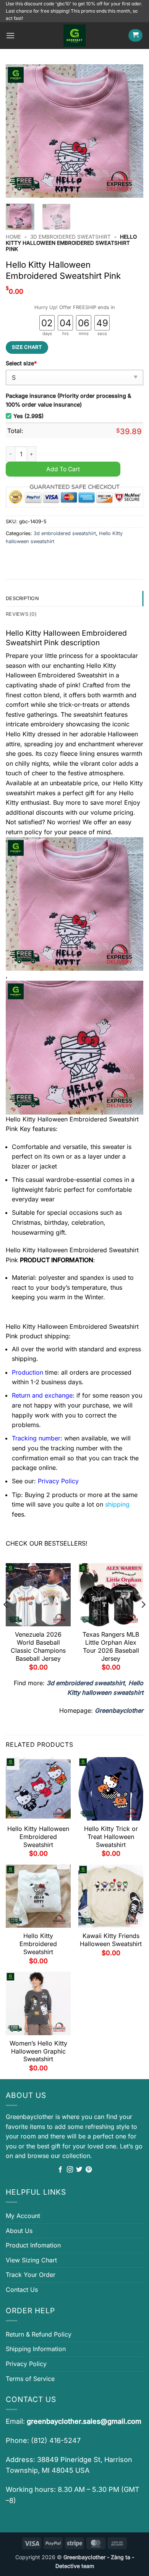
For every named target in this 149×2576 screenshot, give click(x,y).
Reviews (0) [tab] (21, 614)
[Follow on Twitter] (79, 2170)
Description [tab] (22, 598)
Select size (21, 363)
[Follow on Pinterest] (89, 2170)
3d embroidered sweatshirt (70, 237)
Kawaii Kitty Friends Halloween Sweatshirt (111, 1940)
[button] (10, 35)
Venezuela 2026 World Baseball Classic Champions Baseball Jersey (38, 1646)
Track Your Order (31, 2275)
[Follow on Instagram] (70, 2170)
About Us (19, 2231)
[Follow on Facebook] (60, 2170)
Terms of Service (30, 2379)
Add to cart (63, 469)
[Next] (131, 131)
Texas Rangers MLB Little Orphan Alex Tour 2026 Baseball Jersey (111, 1646)
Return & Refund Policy (39, 2334)
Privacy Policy (26, 2364)
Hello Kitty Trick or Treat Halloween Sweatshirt (111, 1837)
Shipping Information (36, 2349)
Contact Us (22, 2290)
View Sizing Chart (31, 2260)
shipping (117, 1504)
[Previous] (18, 131)
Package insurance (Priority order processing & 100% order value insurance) (68, 400)
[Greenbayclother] (74, 36)
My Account (23, 2216)
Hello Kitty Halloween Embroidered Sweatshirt (38, 1837)
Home (13, 237)
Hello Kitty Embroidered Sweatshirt (38, 1944)
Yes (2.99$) (28, 416)
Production (28, 1372)
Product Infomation (33, 2245)
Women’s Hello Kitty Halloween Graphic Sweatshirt (38, 2051)
